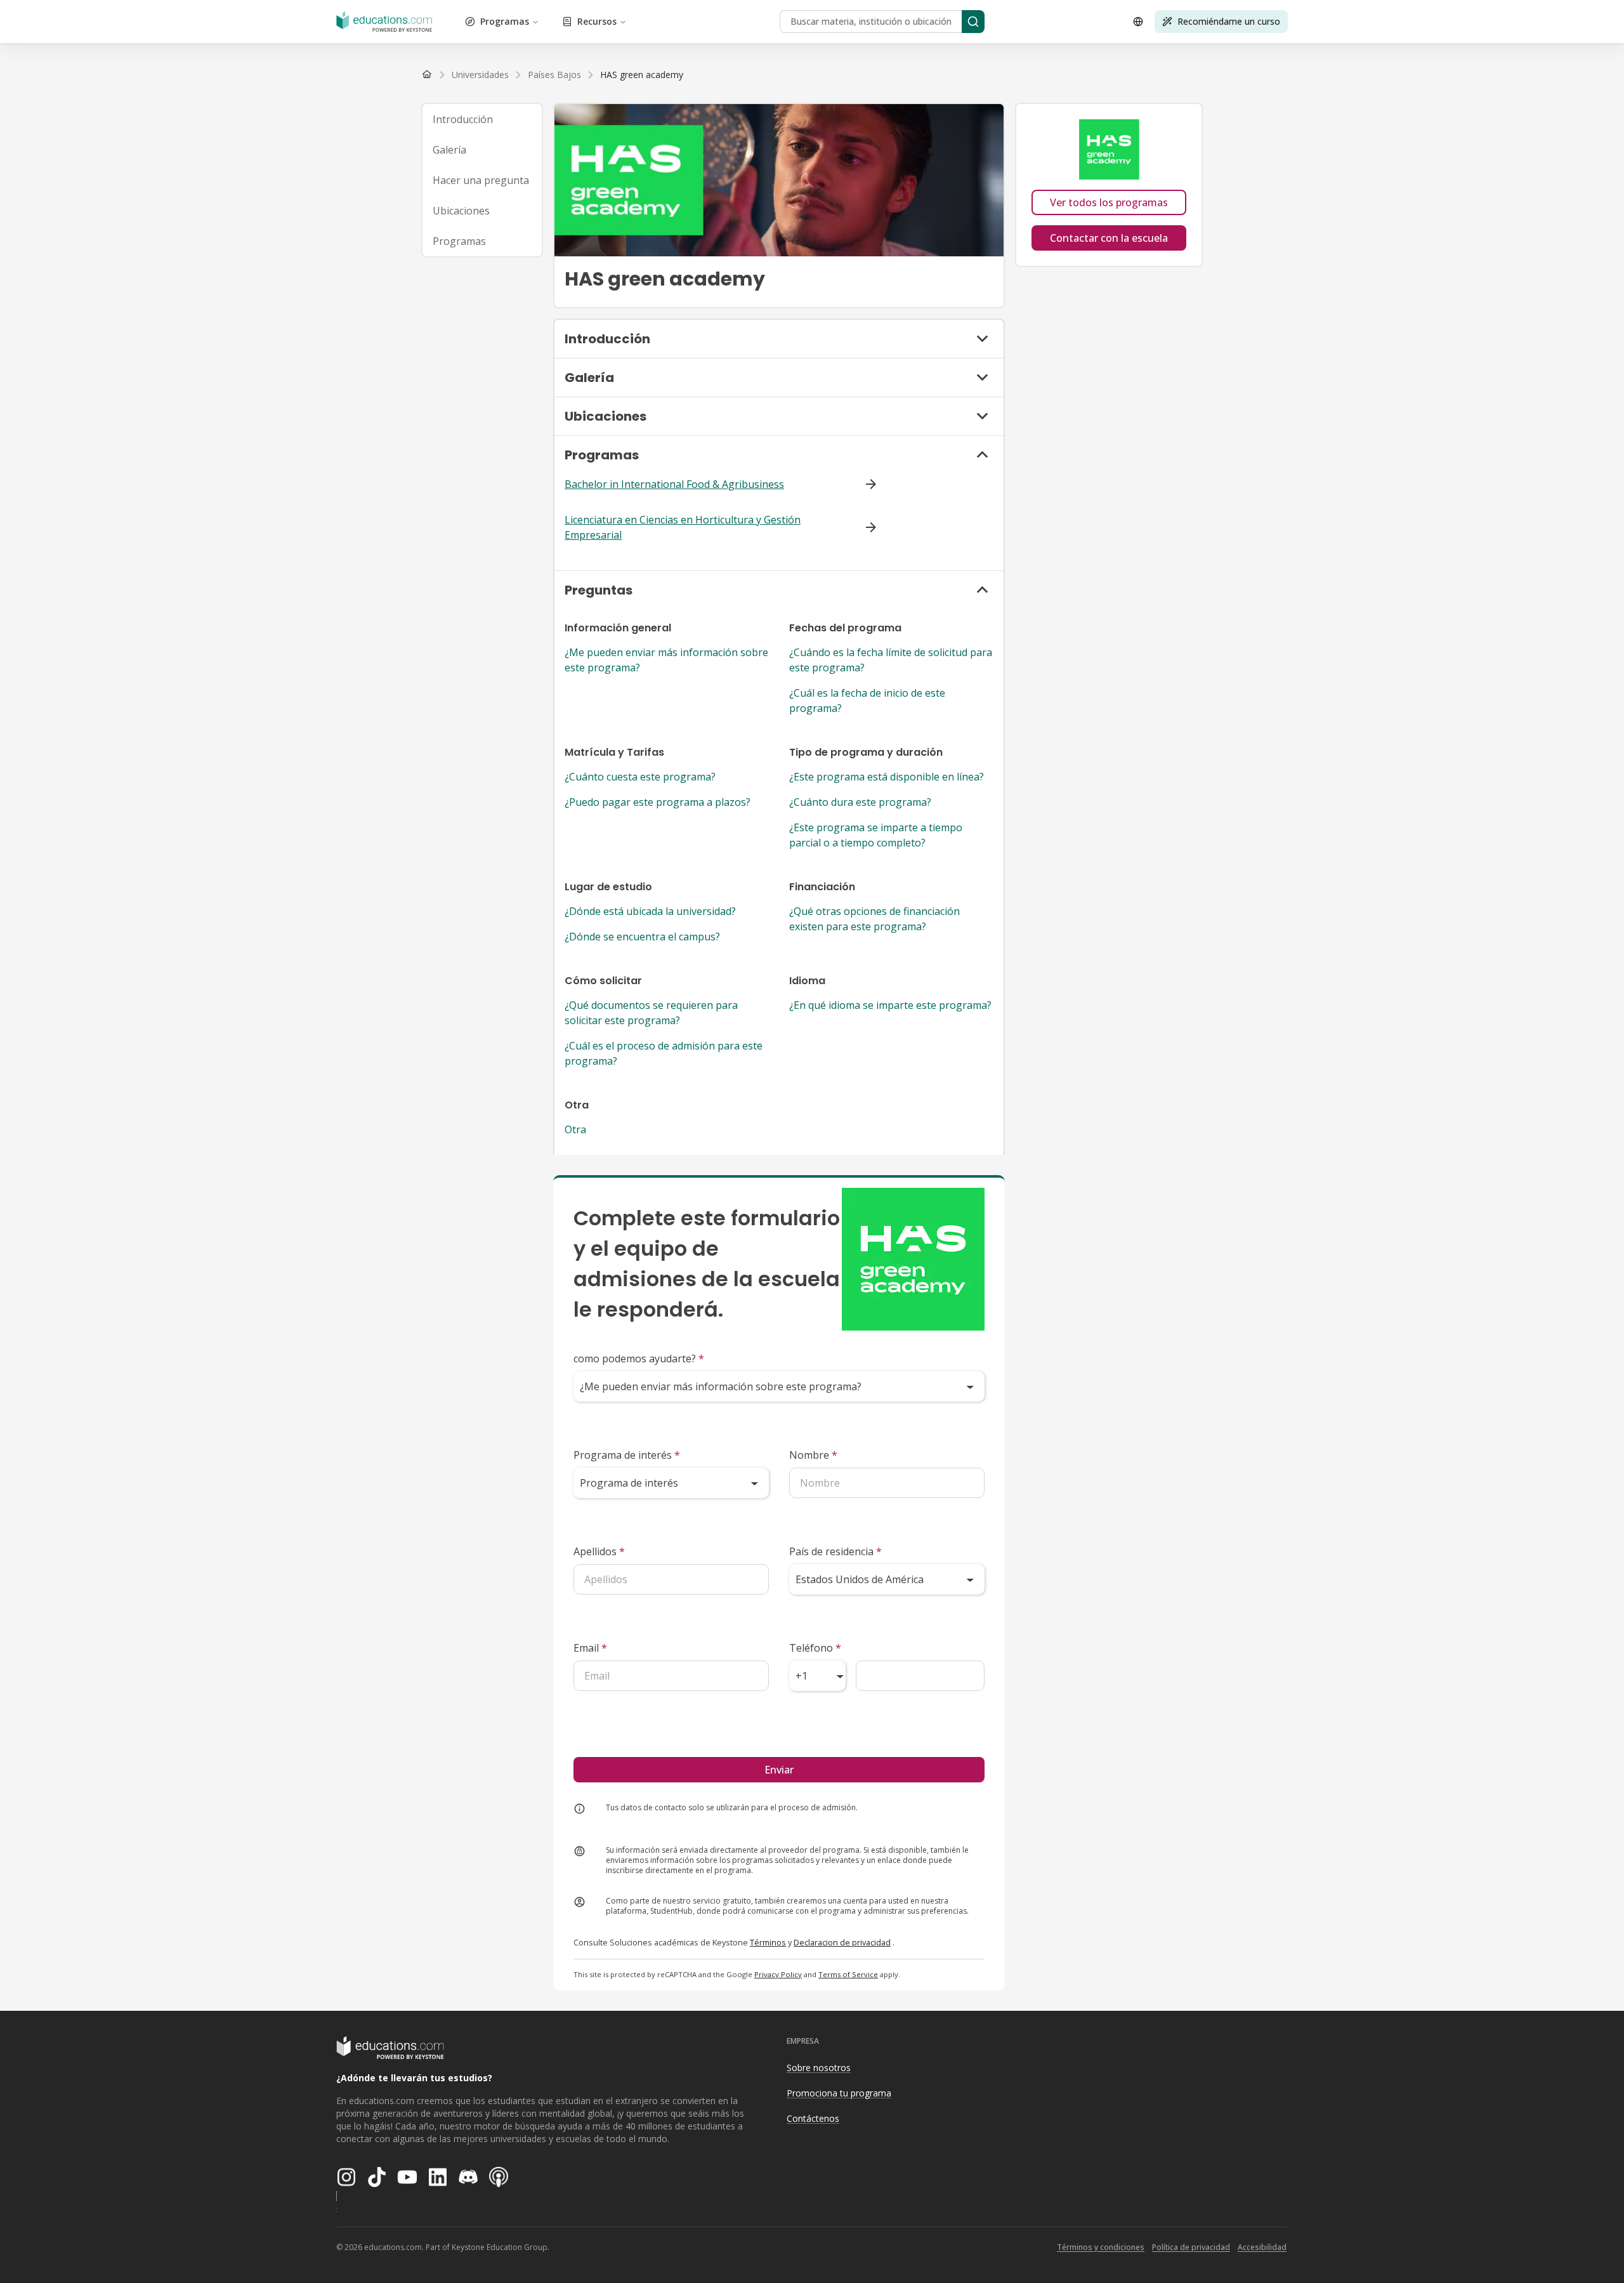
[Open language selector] (1138, 22)
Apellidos (599, 1551)
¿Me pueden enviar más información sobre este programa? (666, 660)
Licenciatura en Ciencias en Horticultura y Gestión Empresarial (683, 527)
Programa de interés (627, 1455)
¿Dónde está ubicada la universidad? (650, 911)
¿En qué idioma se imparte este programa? (890, 1005)
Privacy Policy (778, 1974)
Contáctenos (813, 2118)
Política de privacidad (1191, 2247)
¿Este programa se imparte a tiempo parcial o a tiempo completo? (876, 835)
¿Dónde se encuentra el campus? (642, 937)
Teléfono (815, 1648)
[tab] (482, 119)
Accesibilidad (1262, 2247)
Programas (505, 21)
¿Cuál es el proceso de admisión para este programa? (664, 1053)
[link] (642, 75)
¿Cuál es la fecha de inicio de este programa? (867, 701)
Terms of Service (848, 1974)
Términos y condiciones (1101, 2247)
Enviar (779, 1770)
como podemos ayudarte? (639, 1359)
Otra (575, 1129)
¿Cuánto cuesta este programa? (640, 777)
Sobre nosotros (819, 2068)
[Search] (973, 22)
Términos (768, 1942)
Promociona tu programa (839, 2093)
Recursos (597, 21)
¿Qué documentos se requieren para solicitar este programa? (651, 1013)
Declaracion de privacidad (842, 1942)
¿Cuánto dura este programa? (860, 802)
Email (590, 1648)
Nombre (813, 1455)
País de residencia (835, 1551)
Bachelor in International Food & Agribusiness (674, 484)
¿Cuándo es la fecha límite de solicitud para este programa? (891, 660)
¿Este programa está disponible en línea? (887, 777)
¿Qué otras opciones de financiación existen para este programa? (874, 919)
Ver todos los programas (1109, 202)
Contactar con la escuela (1109, 238)
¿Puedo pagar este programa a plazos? (658, 802)
